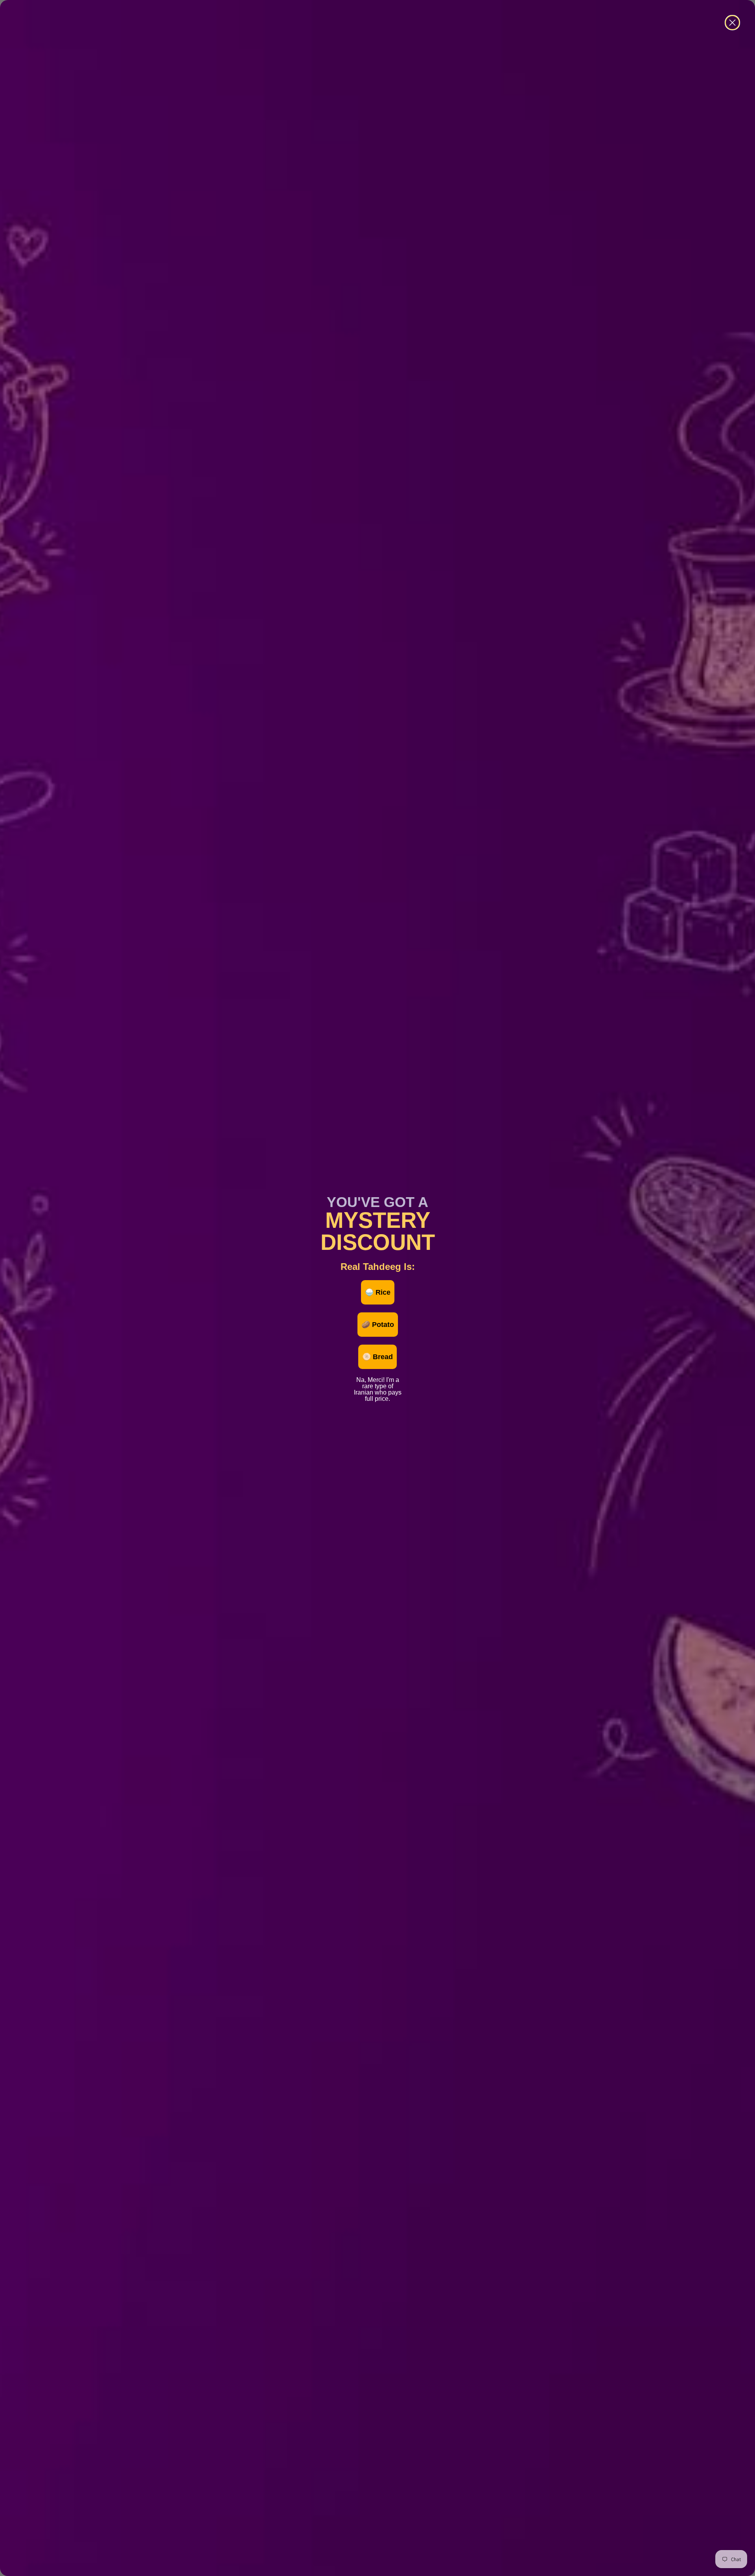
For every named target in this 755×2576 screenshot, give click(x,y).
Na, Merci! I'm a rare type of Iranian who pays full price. (378, 1379)
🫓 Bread (377, 1357)
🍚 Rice (378, 1292)
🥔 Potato (378, 1325)
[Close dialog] (732, 23)
